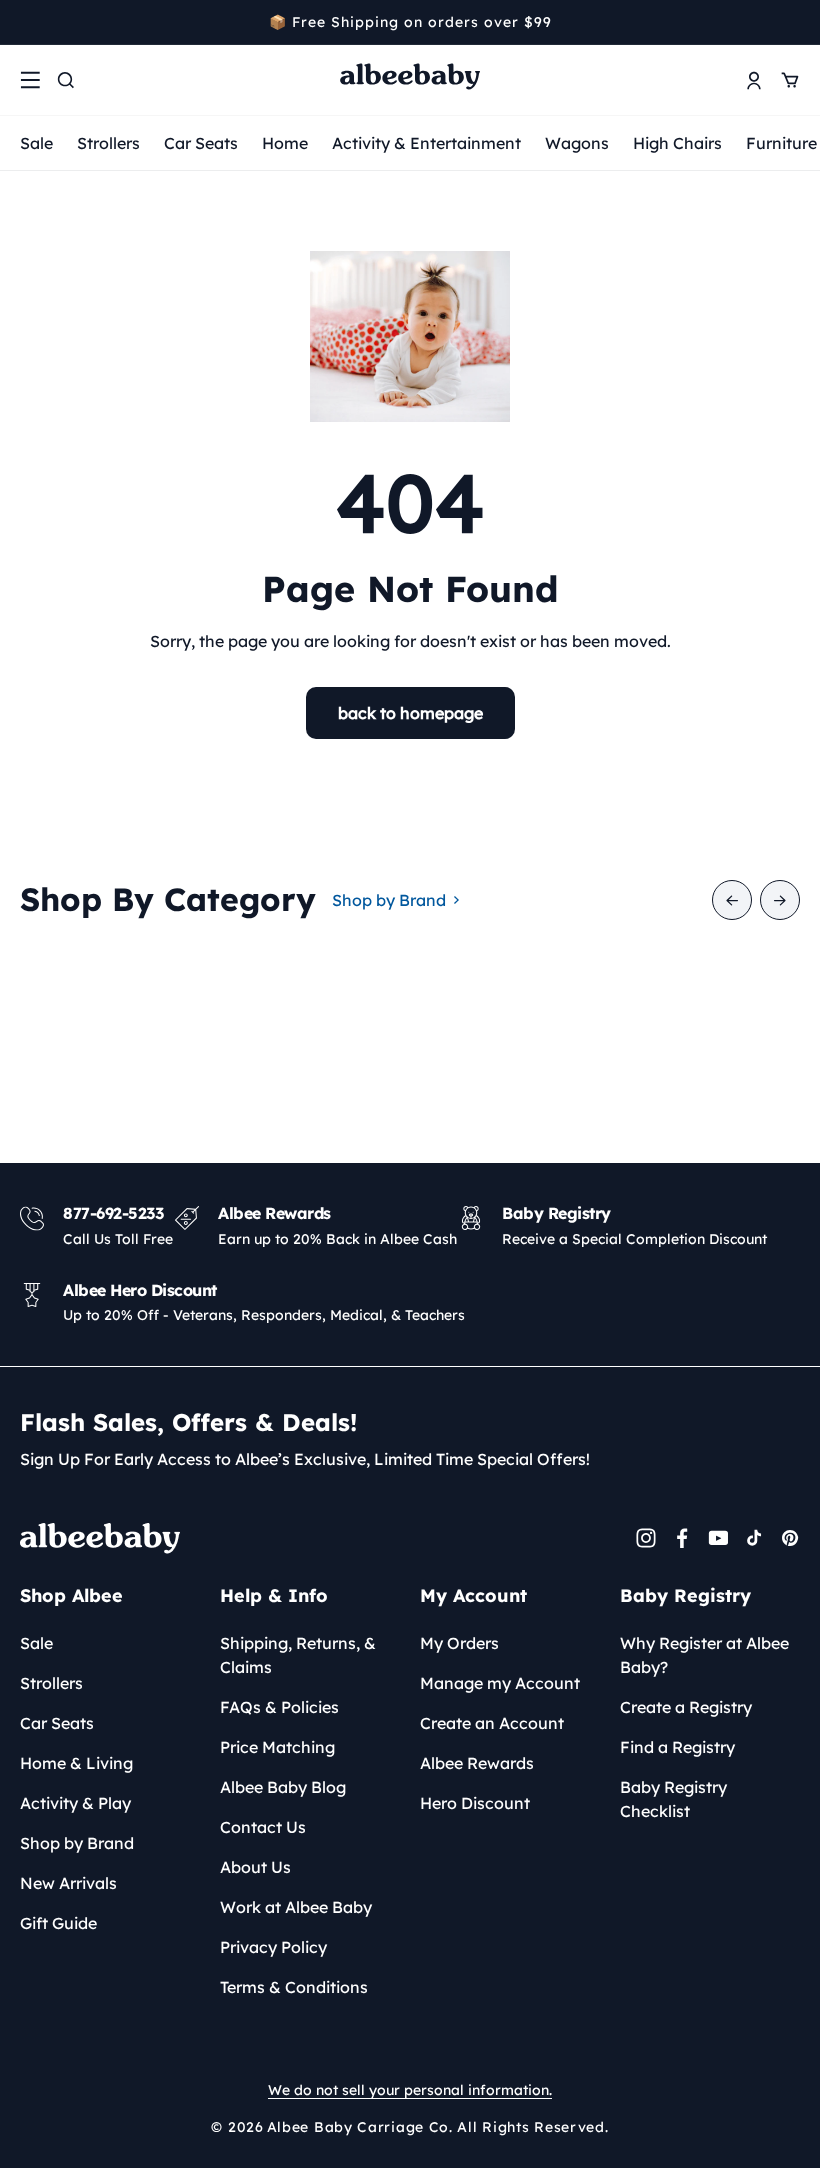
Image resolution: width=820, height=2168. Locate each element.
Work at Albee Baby (296, 1907)
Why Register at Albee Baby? (704, 1655)
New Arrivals (68, 1883)
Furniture (781, 143)
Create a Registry (686, 1707)
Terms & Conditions (294, 1987)
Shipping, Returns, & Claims (298, 1655)
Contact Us (263, 1827)
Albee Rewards (477, 1763)
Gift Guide (58, 1923)
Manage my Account (500, 1683)
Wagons (577, 143)
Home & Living (76, 1763)
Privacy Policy (273, 1947)
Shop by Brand (389, 900)
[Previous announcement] (27, 22)
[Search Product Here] (66, 80)
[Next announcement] (793, 22)
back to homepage (410, 713)
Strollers (108, 143)
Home (285, 143)
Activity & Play (75, 1803)
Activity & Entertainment (426, 143)
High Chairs (677, 143)
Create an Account (492, 1723)
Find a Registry (677, 1747)
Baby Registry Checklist (673, 1799)
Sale (36, 143)
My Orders (459, 1643)
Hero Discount (475, 1803)
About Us (255, 1867)
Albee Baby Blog (283, 1787)
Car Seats (201, 143)
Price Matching (277, 1747)
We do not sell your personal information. (410, 2090)
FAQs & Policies (279, 1707)
